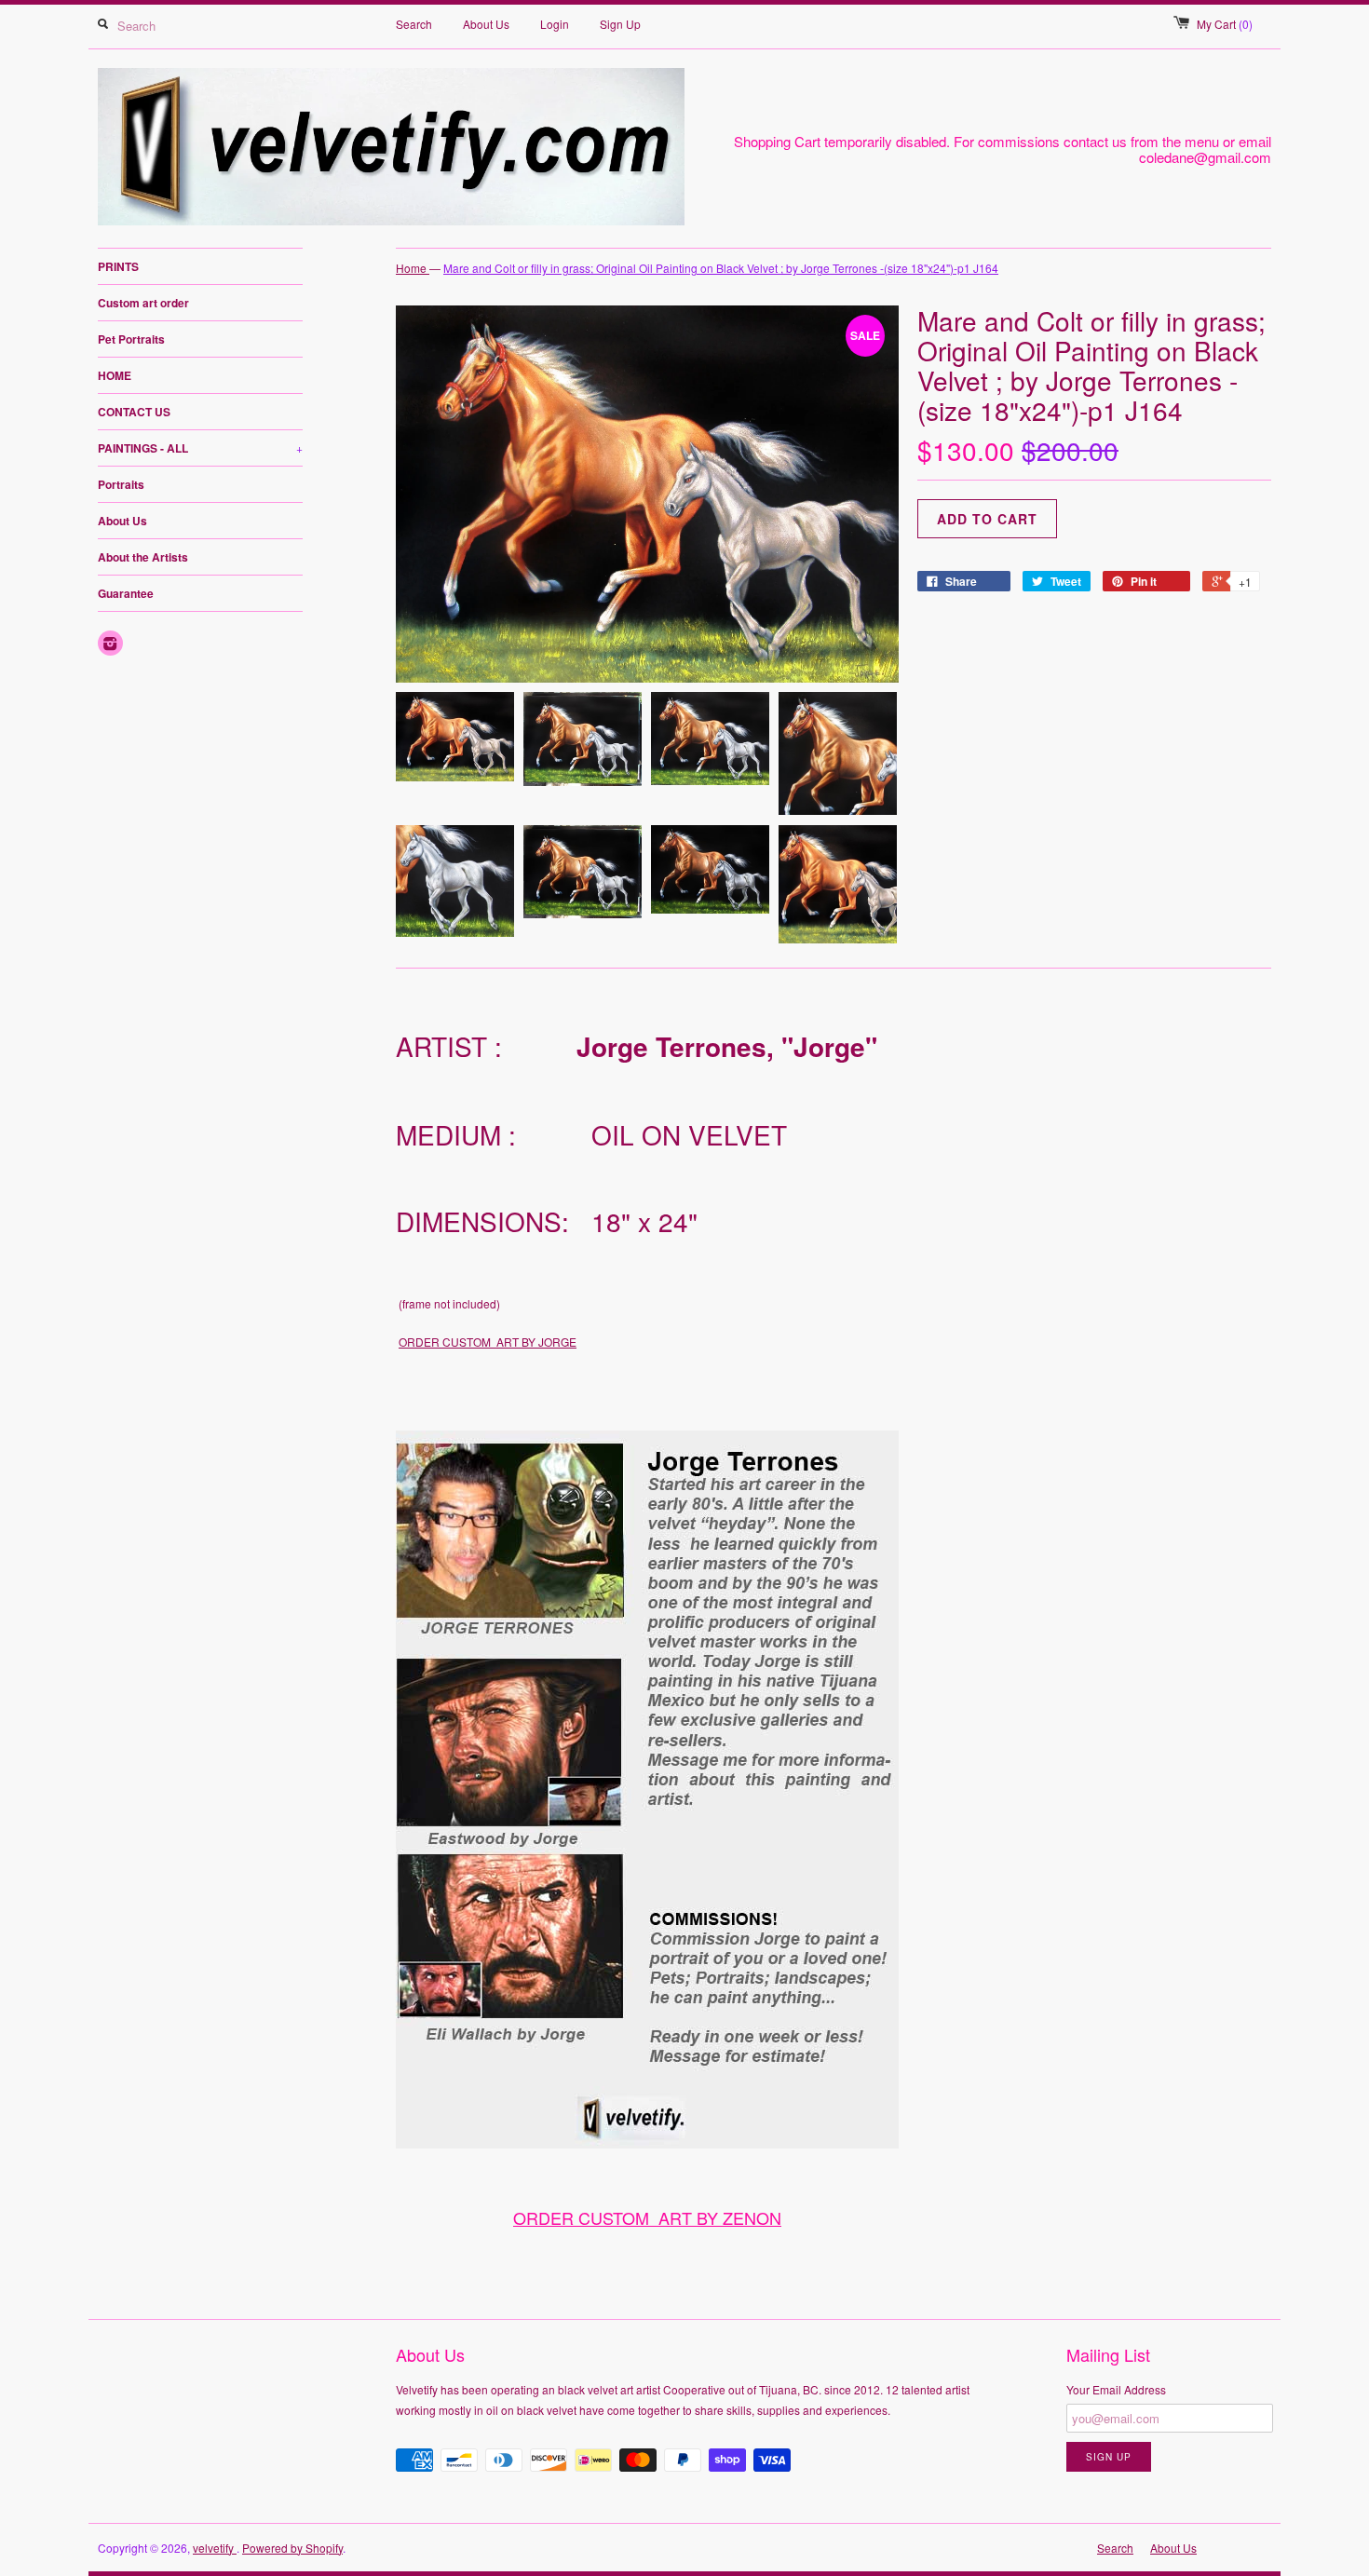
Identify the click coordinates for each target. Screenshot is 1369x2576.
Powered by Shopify (292, 2548)
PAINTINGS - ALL (200, 448)
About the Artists (143, 557)
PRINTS (118, 266)
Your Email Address (1116, 2389)
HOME (115, 375)
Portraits (121, 484)
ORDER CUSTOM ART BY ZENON (647, 2217)
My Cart (1225, 24)
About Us (486, 24)
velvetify (215, 2548)
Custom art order (143, 303)
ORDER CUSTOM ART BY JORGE (488, 1342)
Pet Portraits (131, 339)
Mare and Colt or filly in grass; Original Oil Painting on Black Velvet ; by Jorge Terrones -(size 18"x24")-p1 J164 (721, 268)
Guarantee (126, 593)
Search (414, 24)
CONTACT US (134, 412)
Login (555, 24)
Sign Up (620, 24)
